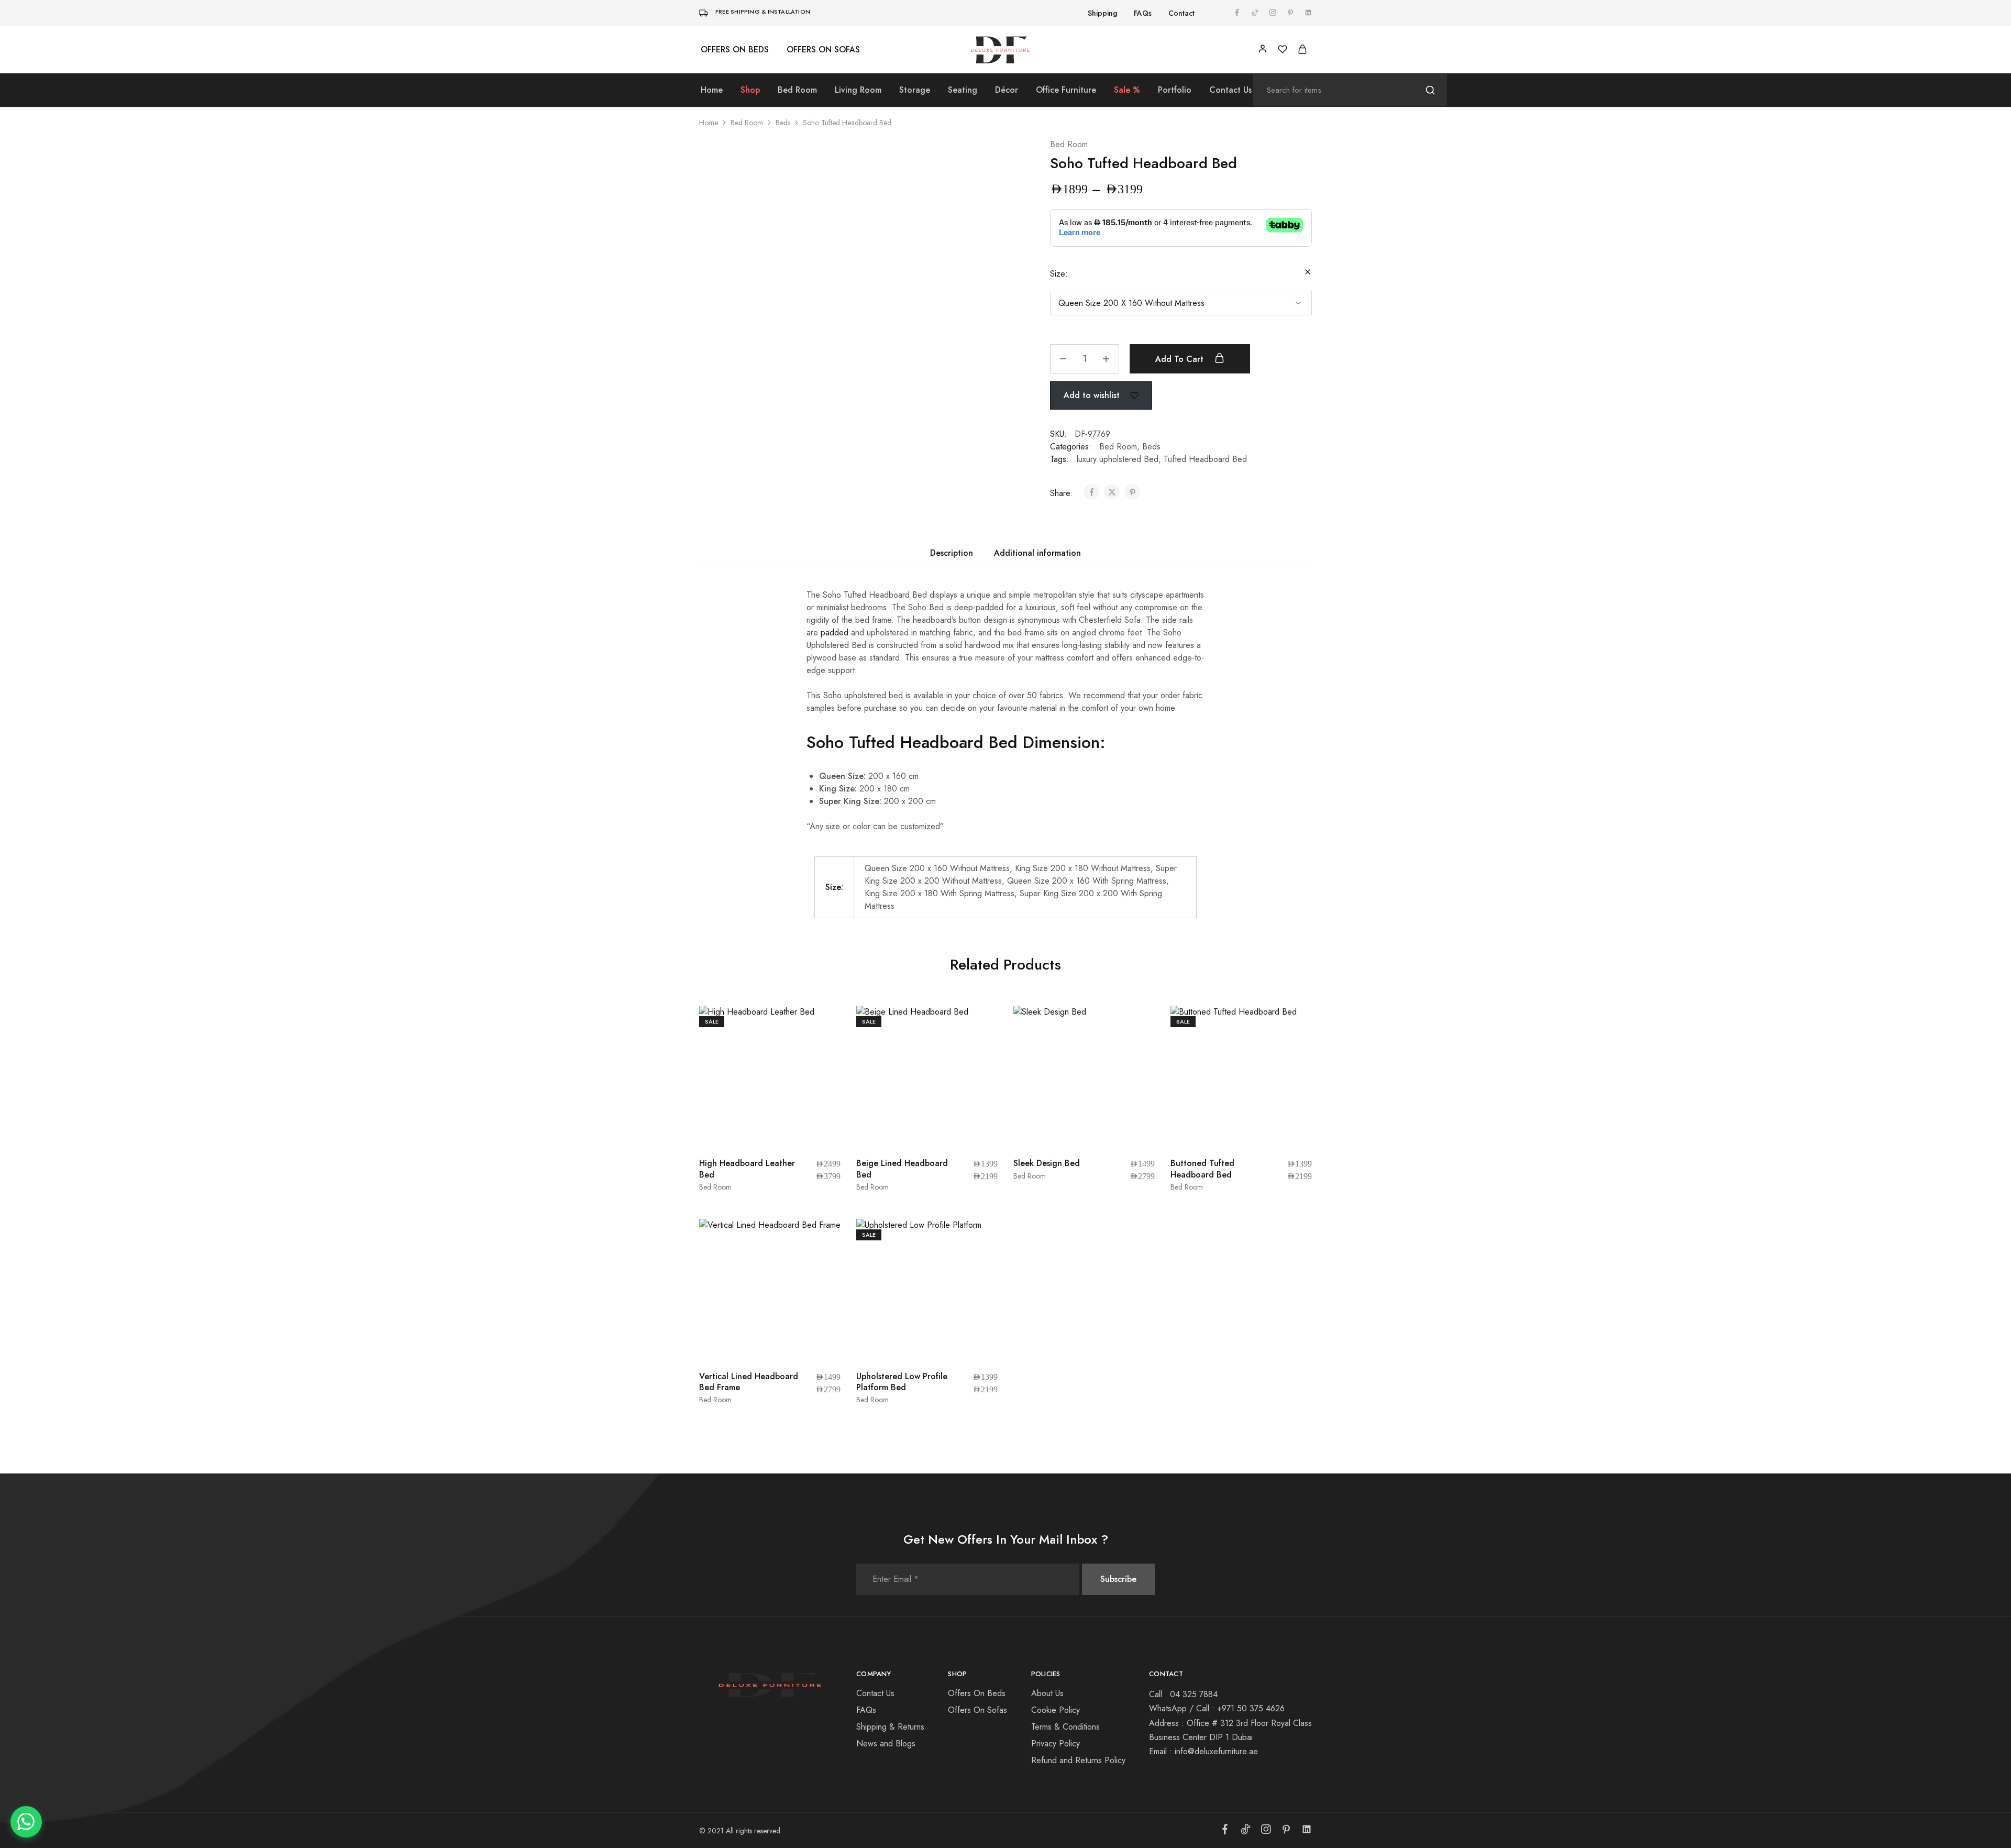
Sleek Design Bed (1047, 1081)
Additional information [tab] (1037, 572)
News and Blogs (886, 1483)
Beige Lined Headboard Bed (887, 1086)
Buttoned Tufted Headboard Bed (1202, 1086)
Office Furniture (1066, 90)
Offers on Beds (735, 50)
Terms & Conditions (1065, 1466)
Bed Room (747, 123)
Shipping (1102, 13)
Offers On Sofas (977, 1449)
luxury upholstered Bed (1118, 478)
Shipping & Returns (890, 1466)
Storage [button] (915, 90)
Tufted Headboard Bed (1205, 478)
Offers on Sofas (823, 50)
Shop (750, 90)
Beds (783, 123)
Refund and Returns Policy (1078, 1499)
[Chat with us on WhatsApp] (26, 1822)
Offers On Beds (977, 1432)
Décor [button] (1007, 90)
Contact (1181, 13)
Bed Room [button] (797, 90)
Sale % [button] (1127, 90)
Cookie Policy (1056, 1449)
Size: (1059, 274)
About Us (1047, 1432)
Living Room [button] (858, 90)
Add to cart (1181, 378)
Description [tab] (952, 572)
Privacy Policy (1056, 1483)
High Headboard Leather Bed (731, 1086)
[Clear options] (1308, 273)
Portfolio (1175, 90)
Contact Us (1230, 90)
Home (712, 90)
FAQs (1143, 13)
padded (833, 651)
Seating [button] (963, 90)
